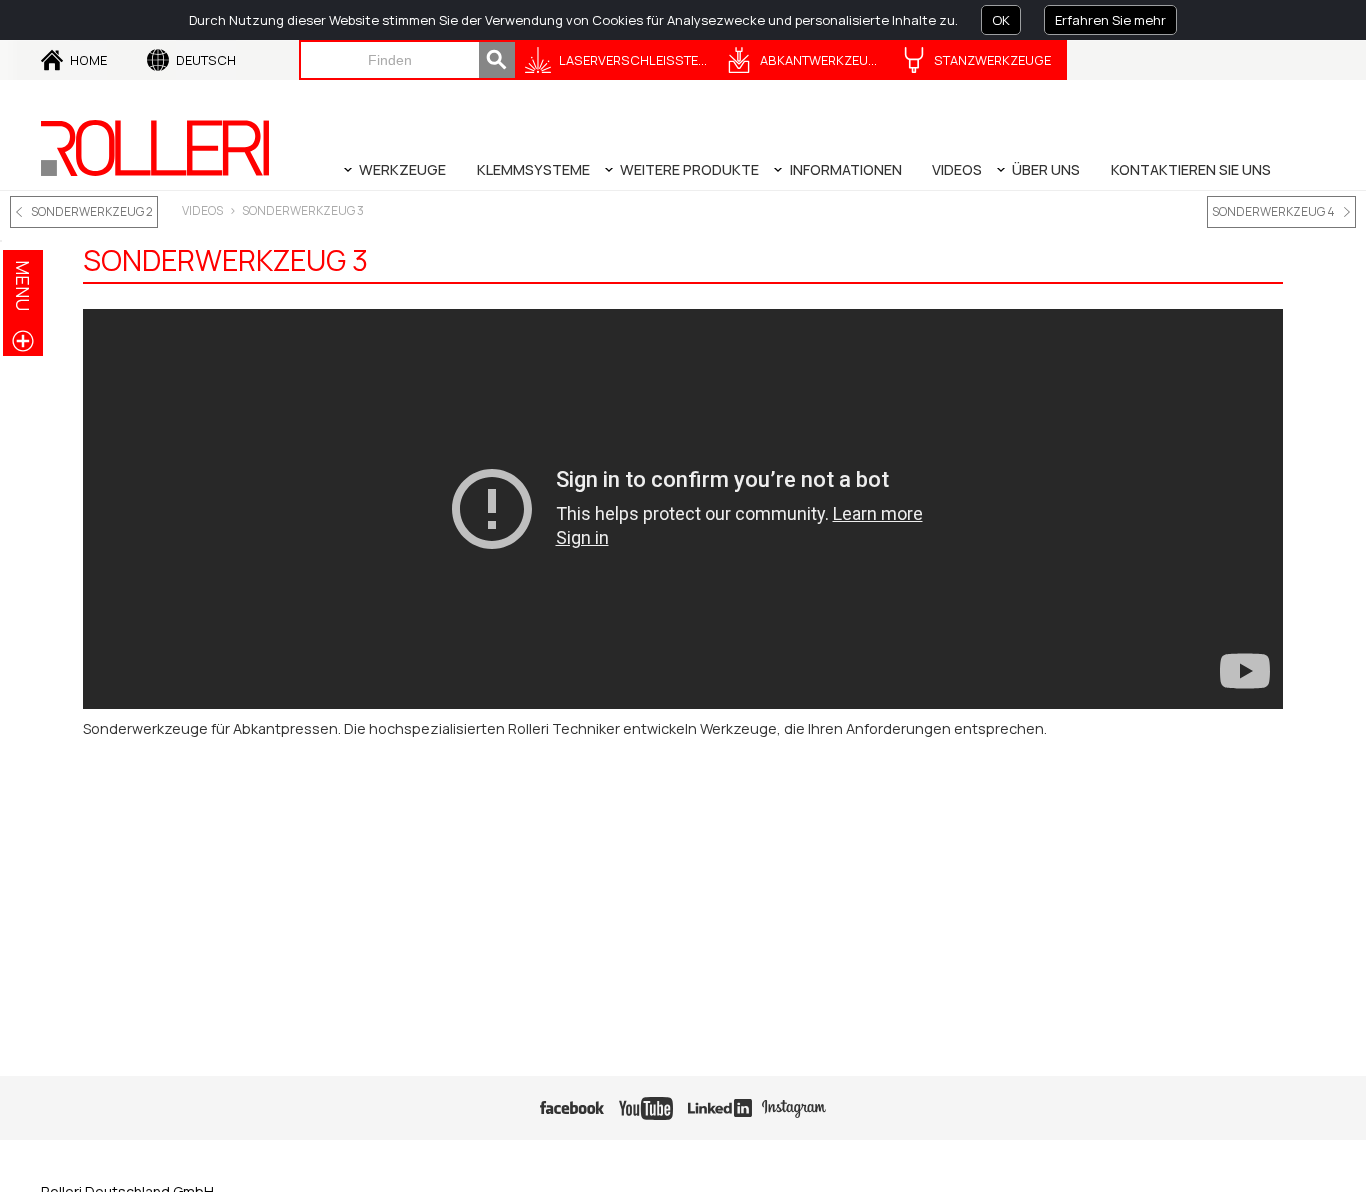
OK (1001, 20)
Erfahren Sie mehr (1110, 20)
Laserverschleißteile (637, 60)
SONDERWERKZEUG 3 (303, 210)
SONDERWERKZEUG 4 (1273, 211)
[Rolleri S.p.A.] (155, 148)
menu (23, 285)
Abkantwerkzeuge (822, 60)
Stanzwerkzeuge (992, 60)
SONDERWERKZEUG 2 (92, 211)
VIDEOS (202, 210)
